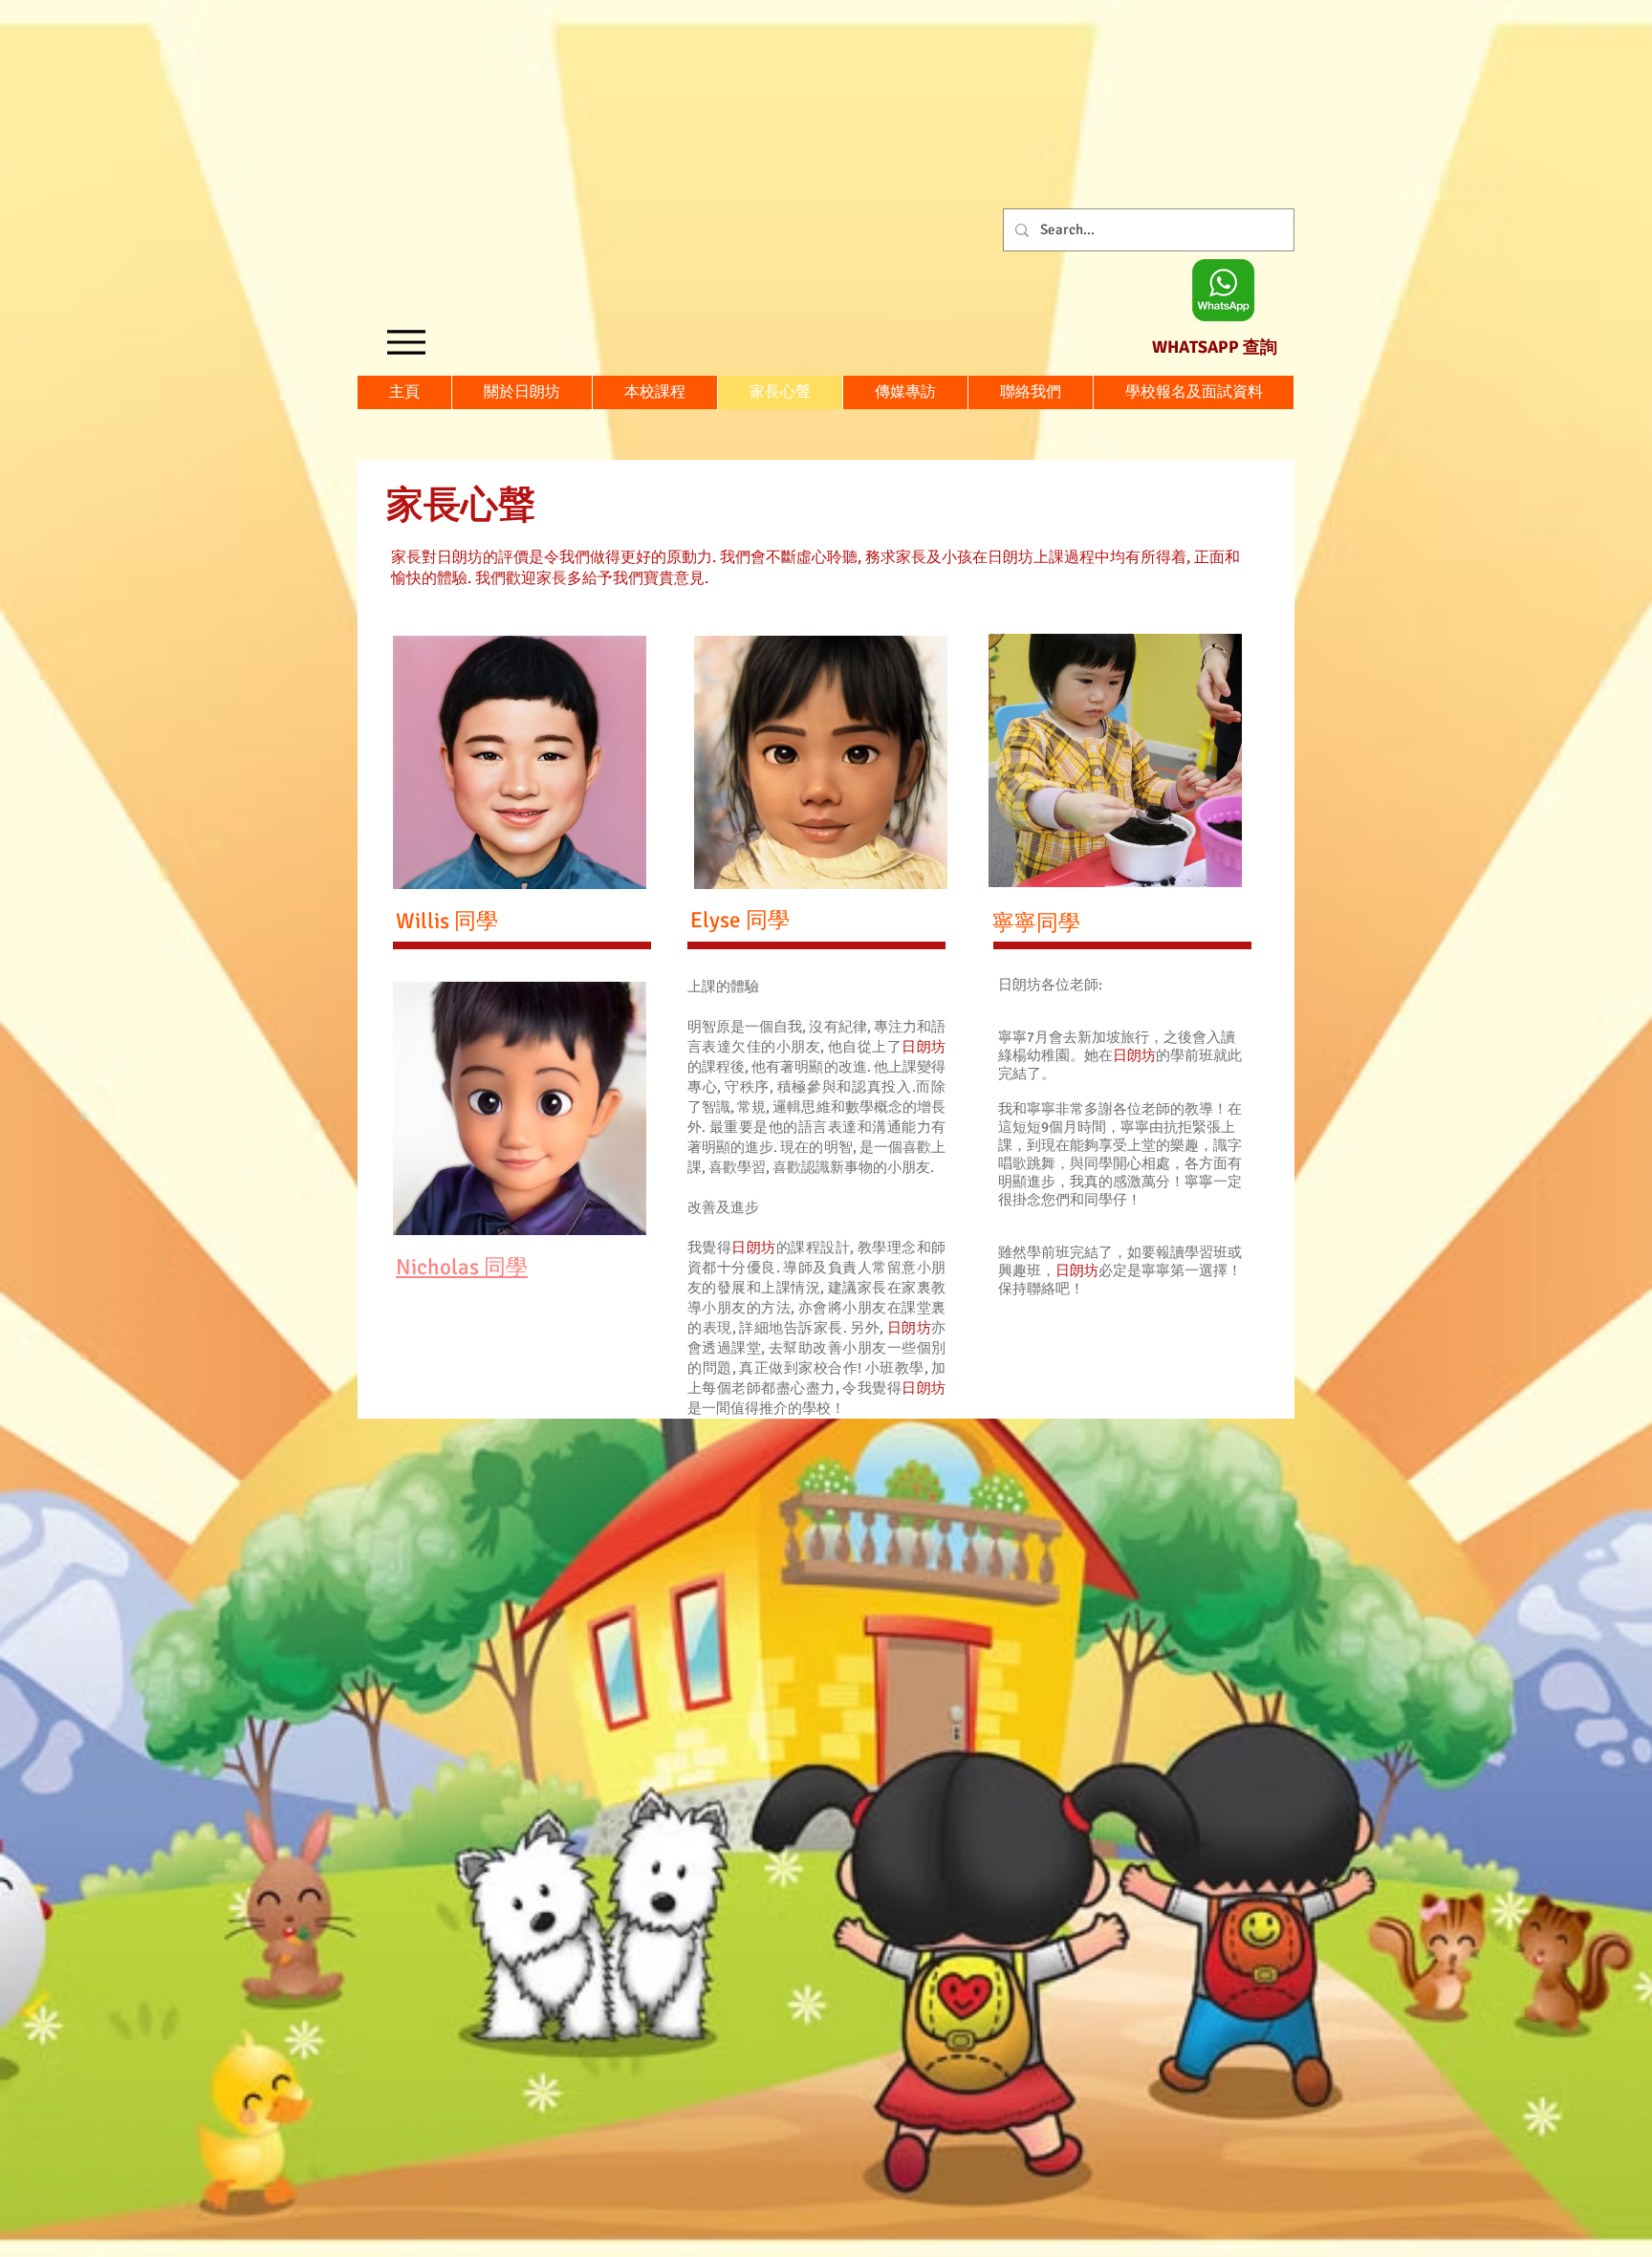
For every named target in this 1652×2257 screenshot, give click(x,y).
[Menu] (406, 342)
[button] (1193, 392)
